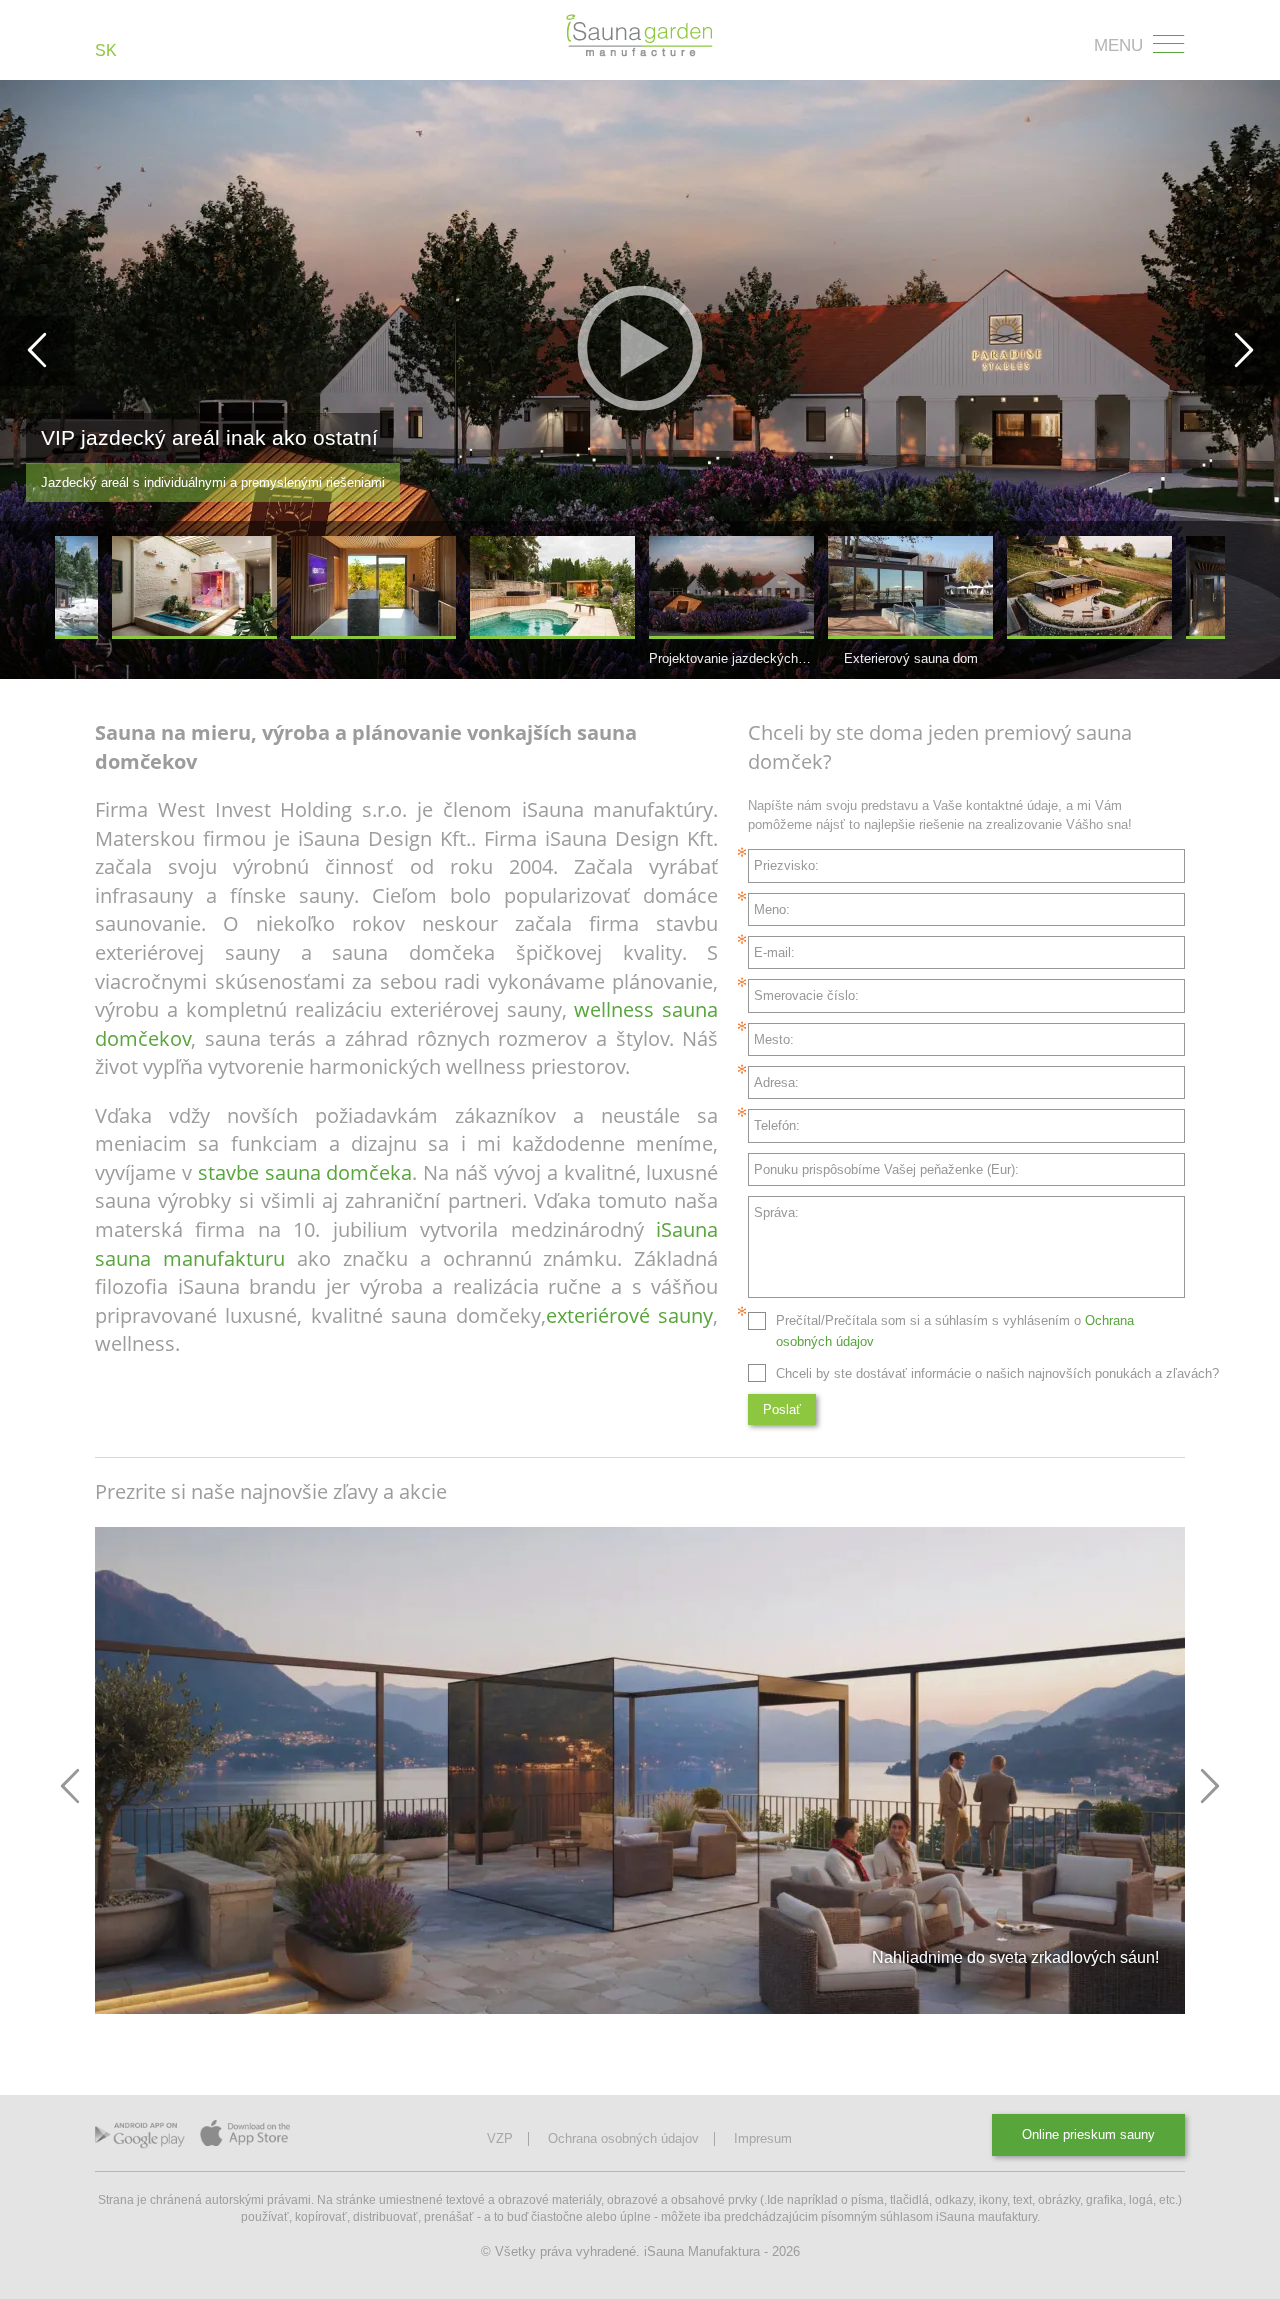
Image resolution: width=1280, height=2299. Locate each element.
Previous (71, 1787)
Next (1209, 1787)
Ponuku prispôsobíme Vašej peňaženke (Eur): (886, 1169)
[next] (1242, 351)
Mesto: (774, 1039)
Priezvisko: (786, 865)
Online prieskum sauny (1088, 2135)
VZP (500, 2139)
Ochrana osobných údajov (623, 2139)
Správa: (776, 1212)
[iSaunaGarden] (640, 36)
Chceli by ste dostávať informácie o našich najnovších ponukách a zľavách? (997, 1373)
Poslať (782, 1409)
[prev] (37, 351)
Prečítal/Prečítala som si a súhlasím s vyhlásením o (955, 1331)
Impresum (763, 2139)
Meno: (772, 909)
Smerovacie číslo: (806, 995)
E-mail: (774, 952)
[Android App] (140, 2140)
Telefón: (777, 1125)
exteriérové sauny (629, 1315)
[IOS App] (245, 2138)
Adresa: (776, 1082)
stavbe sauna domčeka (305, 1172)
